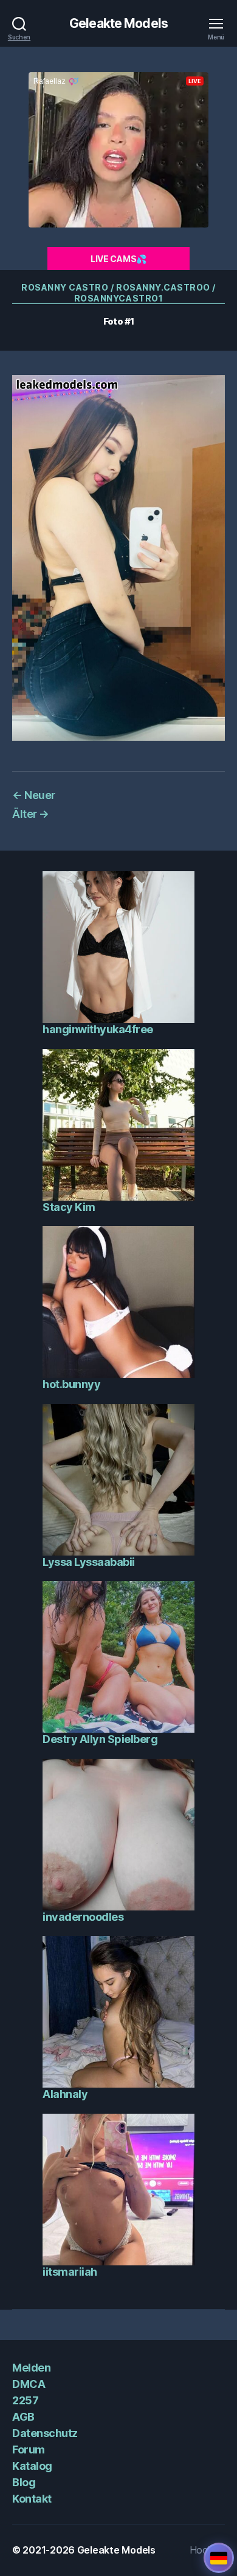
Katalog (32, 2466)
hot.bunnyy (71, 1384)
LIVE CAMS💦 (118, 259)
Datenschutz (45, 2433)
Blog (24, 2482)
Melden (31, 2368)
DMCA (29, 2384)
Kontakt (32, 2499)
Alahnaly (65, 2094)
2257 (25, 2400)
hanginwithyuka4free (98, 1029)
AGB (23, 2417)
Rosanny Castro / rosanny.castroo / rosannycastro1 (118, 293)
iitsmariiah (70, 2272)
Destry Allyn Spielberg (100, 1739)
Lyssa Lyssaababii (89, 1562)
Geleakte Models (118, 23)
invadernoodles (83, 1917)
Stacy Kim (69, 1207)
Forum (29, 2450)
